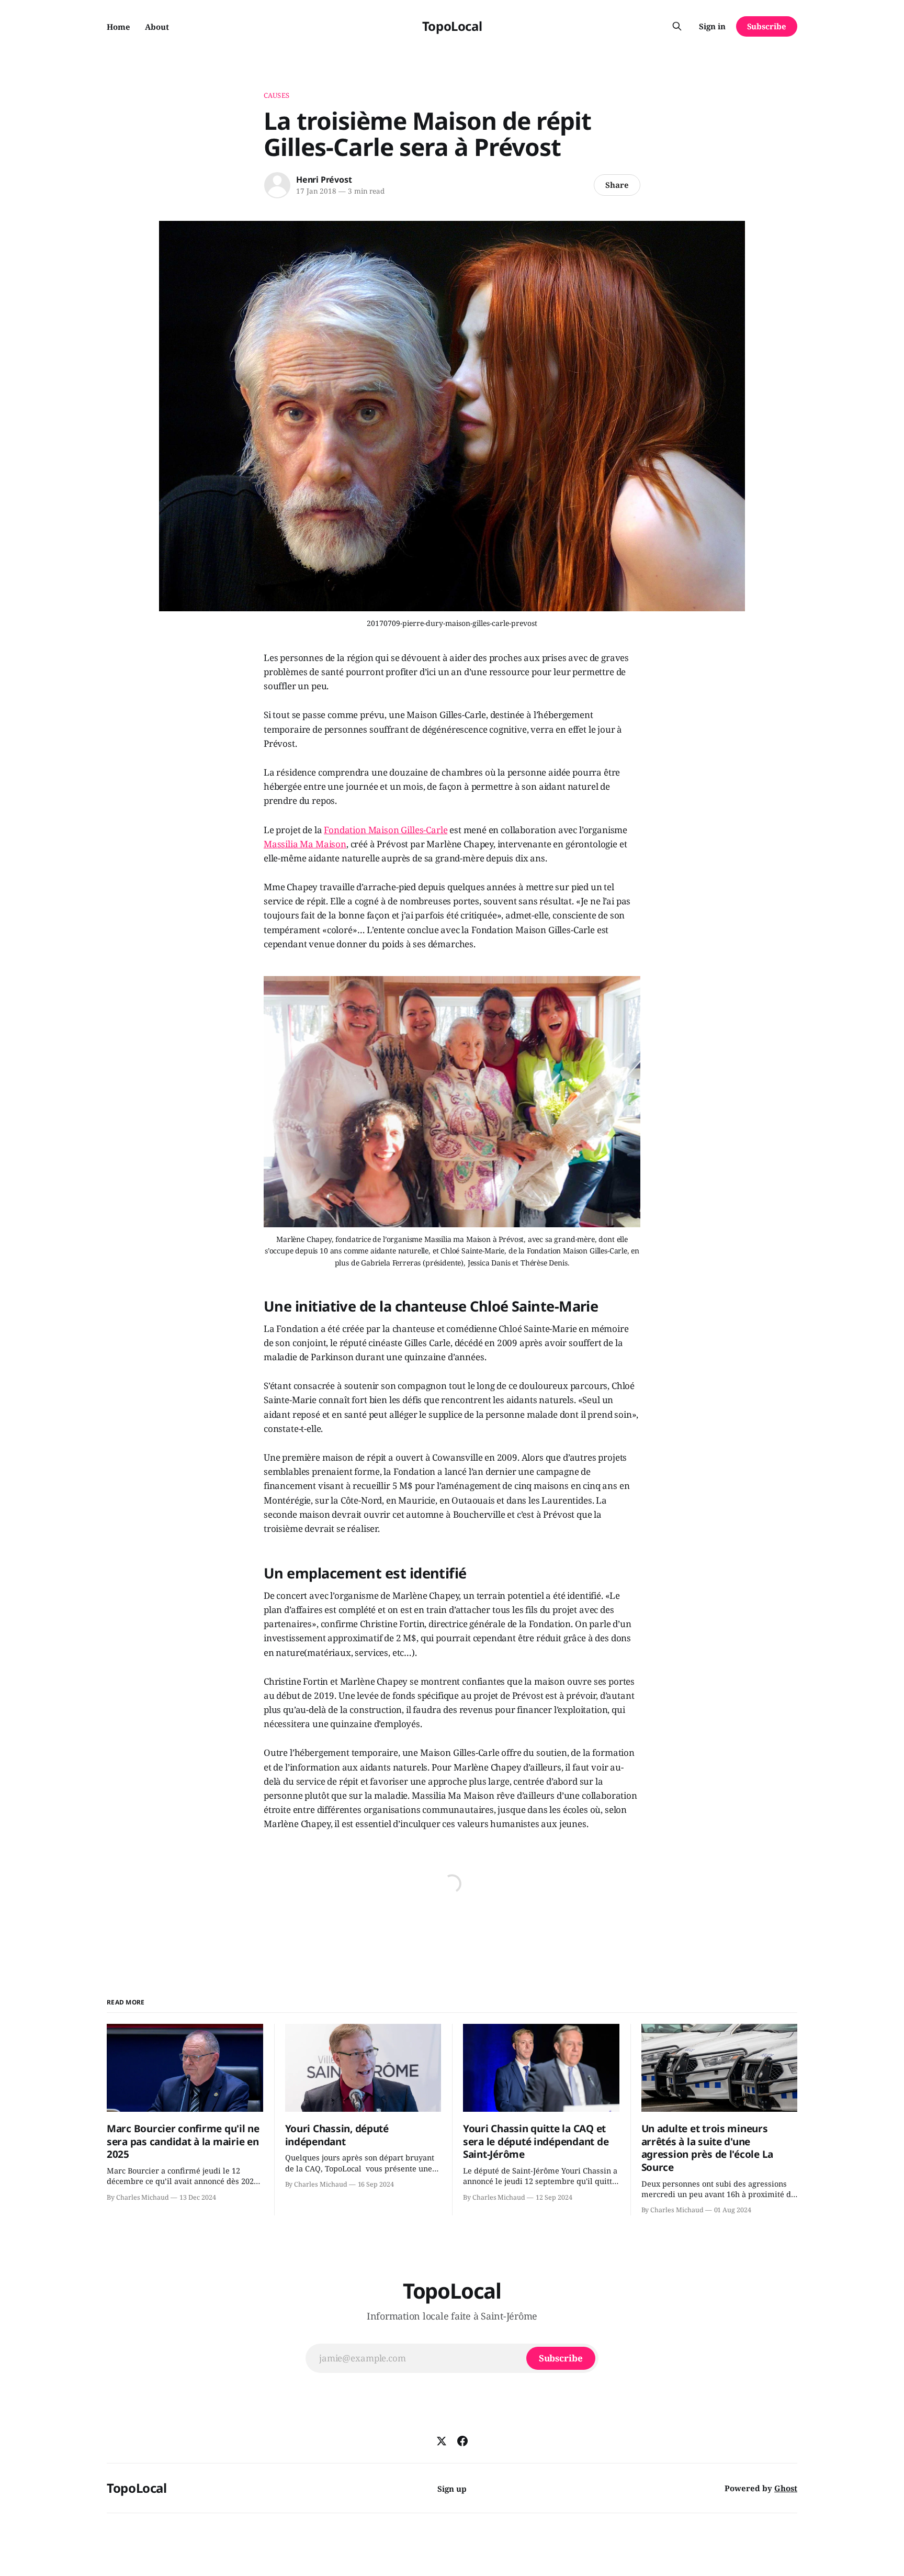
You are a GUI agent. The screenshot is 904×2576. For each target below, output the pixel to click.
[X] (442, 2441)
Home (118, 27)
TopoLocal (452, 26)
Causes (276, 95)
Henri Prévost (324, 180)
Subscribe (767, 26)
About (157, 27)
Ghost (786, 2488)
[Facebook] (462, 2441)
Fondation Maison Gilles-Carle (386, 830)
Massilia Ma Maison (305, 844)
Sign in (712, 26)
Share (617, 185)
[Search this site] (677, 26)
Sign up (452, 2489)
